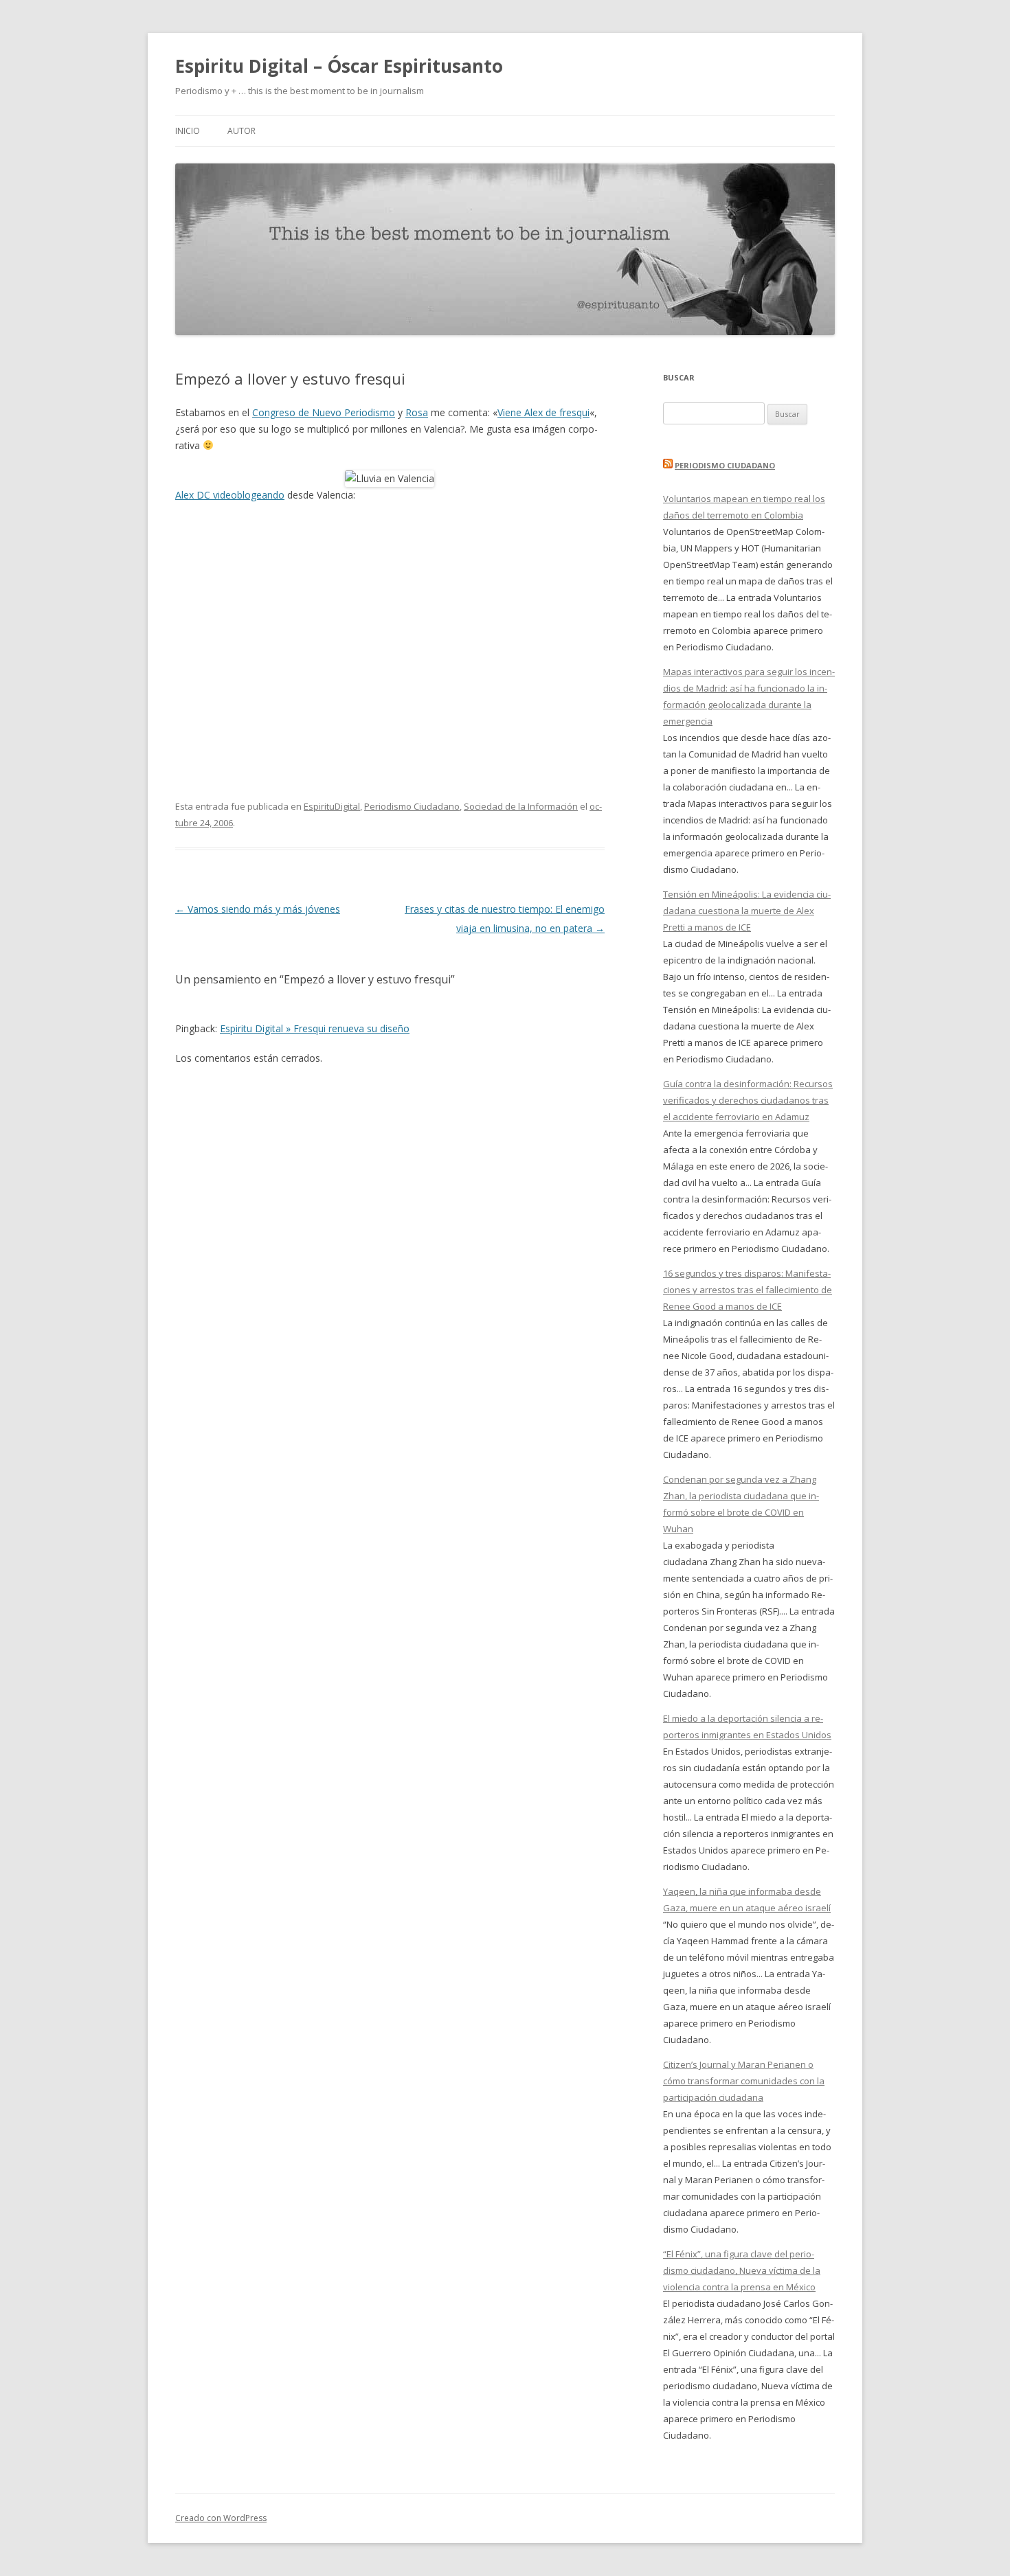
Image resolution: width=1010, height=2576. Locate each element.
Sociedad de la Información (521, 806)
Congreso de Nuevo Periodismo (324, 412)
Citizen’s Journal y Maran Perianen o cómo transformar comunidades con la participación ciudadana (744, 2081)
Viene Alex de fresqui (543, 412)
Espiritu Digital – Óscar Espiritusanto (339, 66)
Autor (242, 131)
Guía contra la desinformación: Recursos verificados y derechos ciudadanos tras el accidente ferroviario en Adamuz (748, 1100)
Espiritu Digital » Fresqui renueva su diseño (315, 1028)
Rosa (417, 412)
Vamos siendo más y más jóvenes (258, 909)
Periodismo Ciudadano (412, 806)
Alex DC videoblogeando (230, 495)
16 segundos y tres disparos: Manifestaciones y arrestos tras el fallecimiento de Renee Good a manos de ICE (748, 1290)
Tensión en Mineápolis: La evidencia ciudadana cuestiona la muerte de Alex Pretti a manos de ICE (747, 911)
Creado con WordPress (221, 2518)
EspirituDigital (332, 806)
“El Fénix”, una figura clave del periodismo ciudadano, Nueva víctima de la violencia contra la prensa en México (742, 2270)
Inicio (188, 131)
